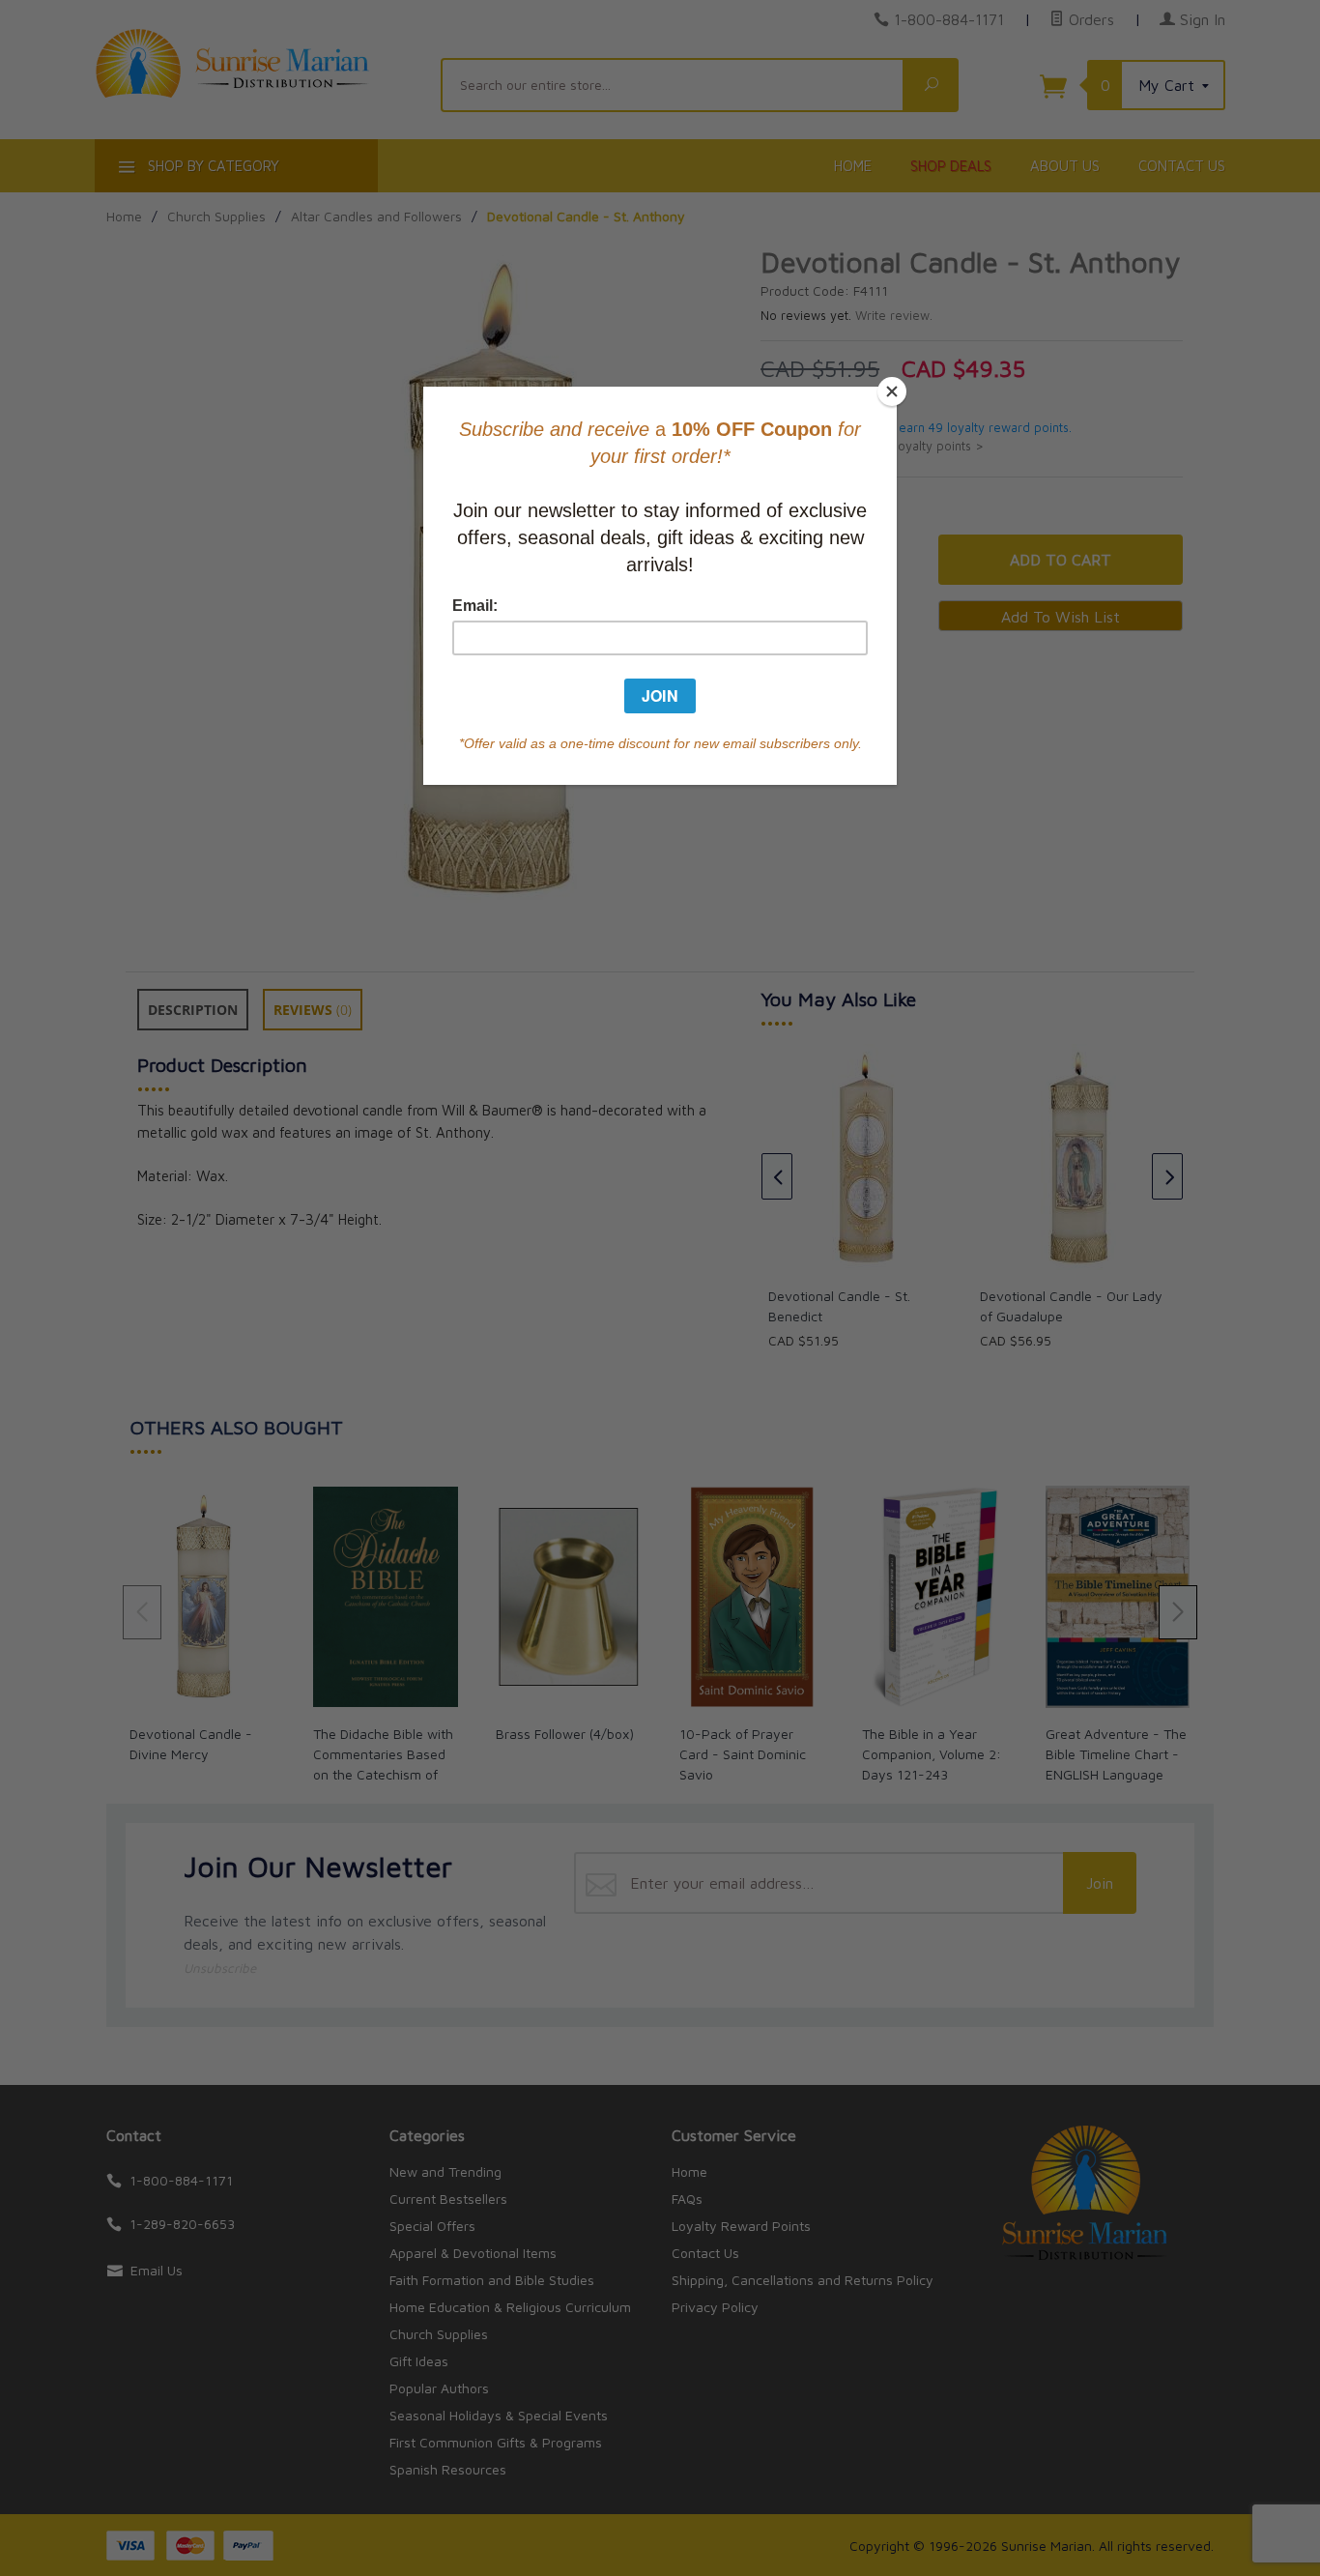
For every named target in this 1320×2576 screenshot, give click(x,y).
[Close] (892, 391)
